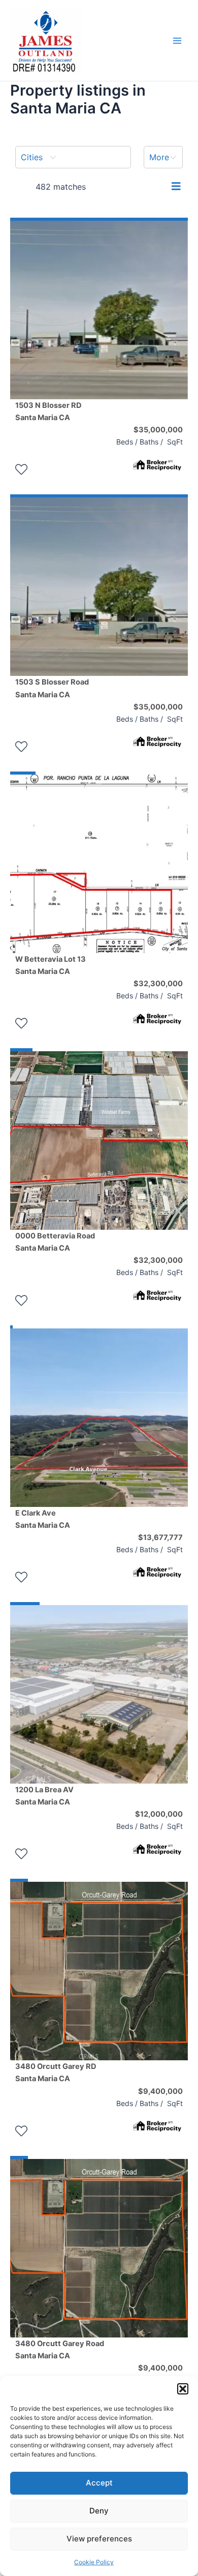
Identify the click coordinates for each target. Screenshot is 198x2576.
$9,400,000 (160, 2091)
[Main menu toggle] (177, 41)
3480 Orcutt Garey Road (60, 2350)
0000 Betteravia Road (55, 1242)
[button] (183, 2389)
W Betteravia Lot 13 (51, 965)
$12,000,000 (159, 1814)
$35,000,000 (158, 430)
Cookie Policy (94, 2562)
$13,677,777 (160, 1537)
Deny (99, 2511)
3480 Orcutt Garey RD (56, 2072)
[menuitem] (73, 157)
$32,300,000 (158, 984)
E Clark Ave (43, 1519)
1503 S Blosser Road (52, 688)
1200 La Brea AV (44, 1796)
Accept (99, 2483)
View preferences (99, 2539)
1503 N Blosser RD (48, 411)
